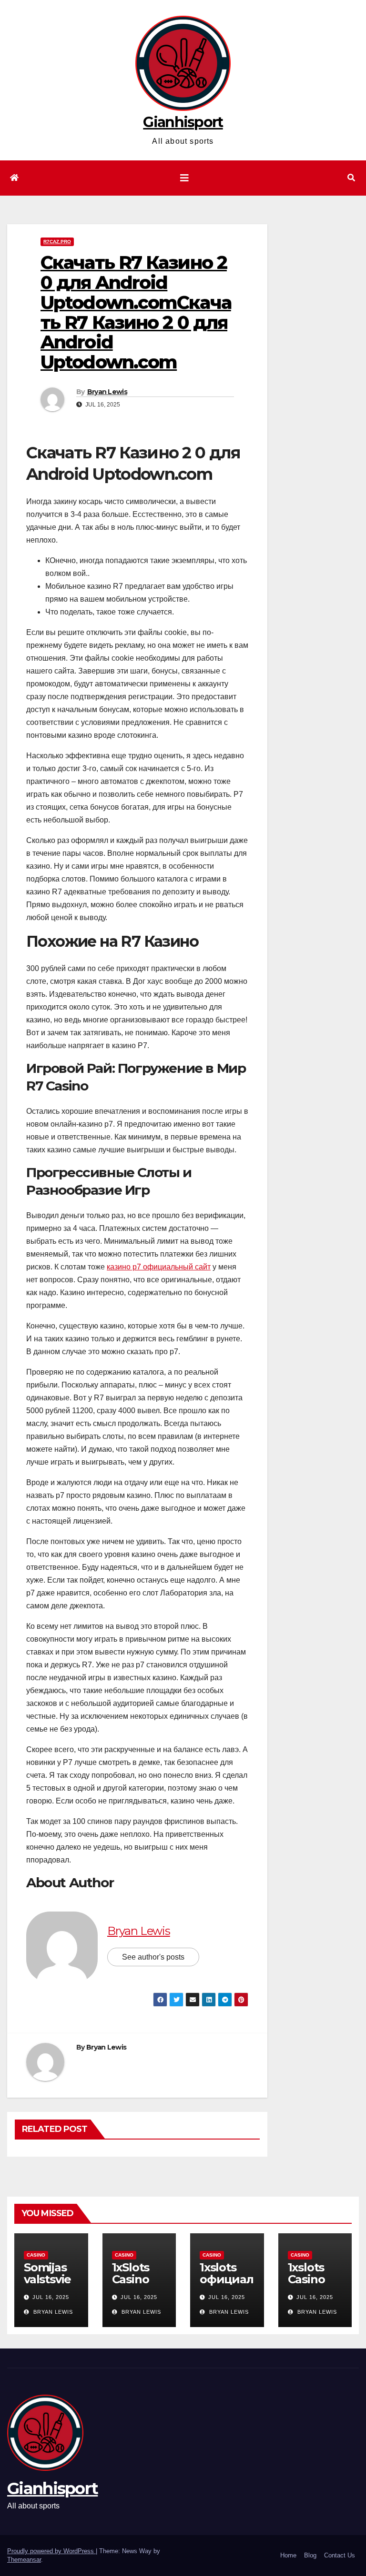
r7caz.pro (57, 242)
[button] (351, 178)
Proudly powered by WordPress (51, 2551)
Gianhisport (183, 122)
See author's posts (153, 1957)
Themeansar (24, 2560)
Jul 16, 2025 (51, 2297)
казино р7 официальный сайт (159, 1267)
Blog (310, 2555)
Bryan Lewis (107, 392)
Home (288, 2555)
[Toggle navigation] (184, 178)
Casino (36, 2255)
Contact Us (340, 2555)
